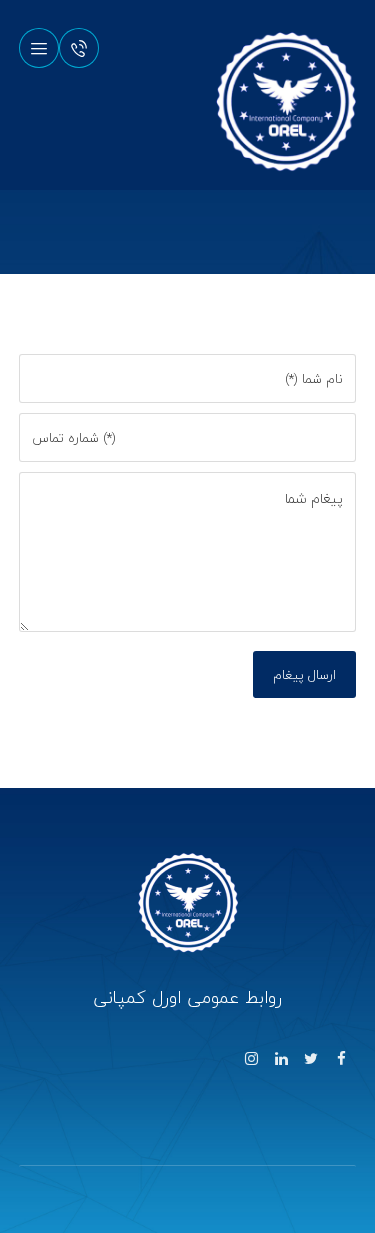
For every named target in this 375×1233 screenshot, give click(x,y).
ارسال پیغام (304, 674)
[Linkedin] (281, 1059)
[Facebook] (341, 1059)
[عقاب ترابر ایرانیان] (286, 102)
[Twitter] (311, 1059)
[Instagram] (251, 1059)
